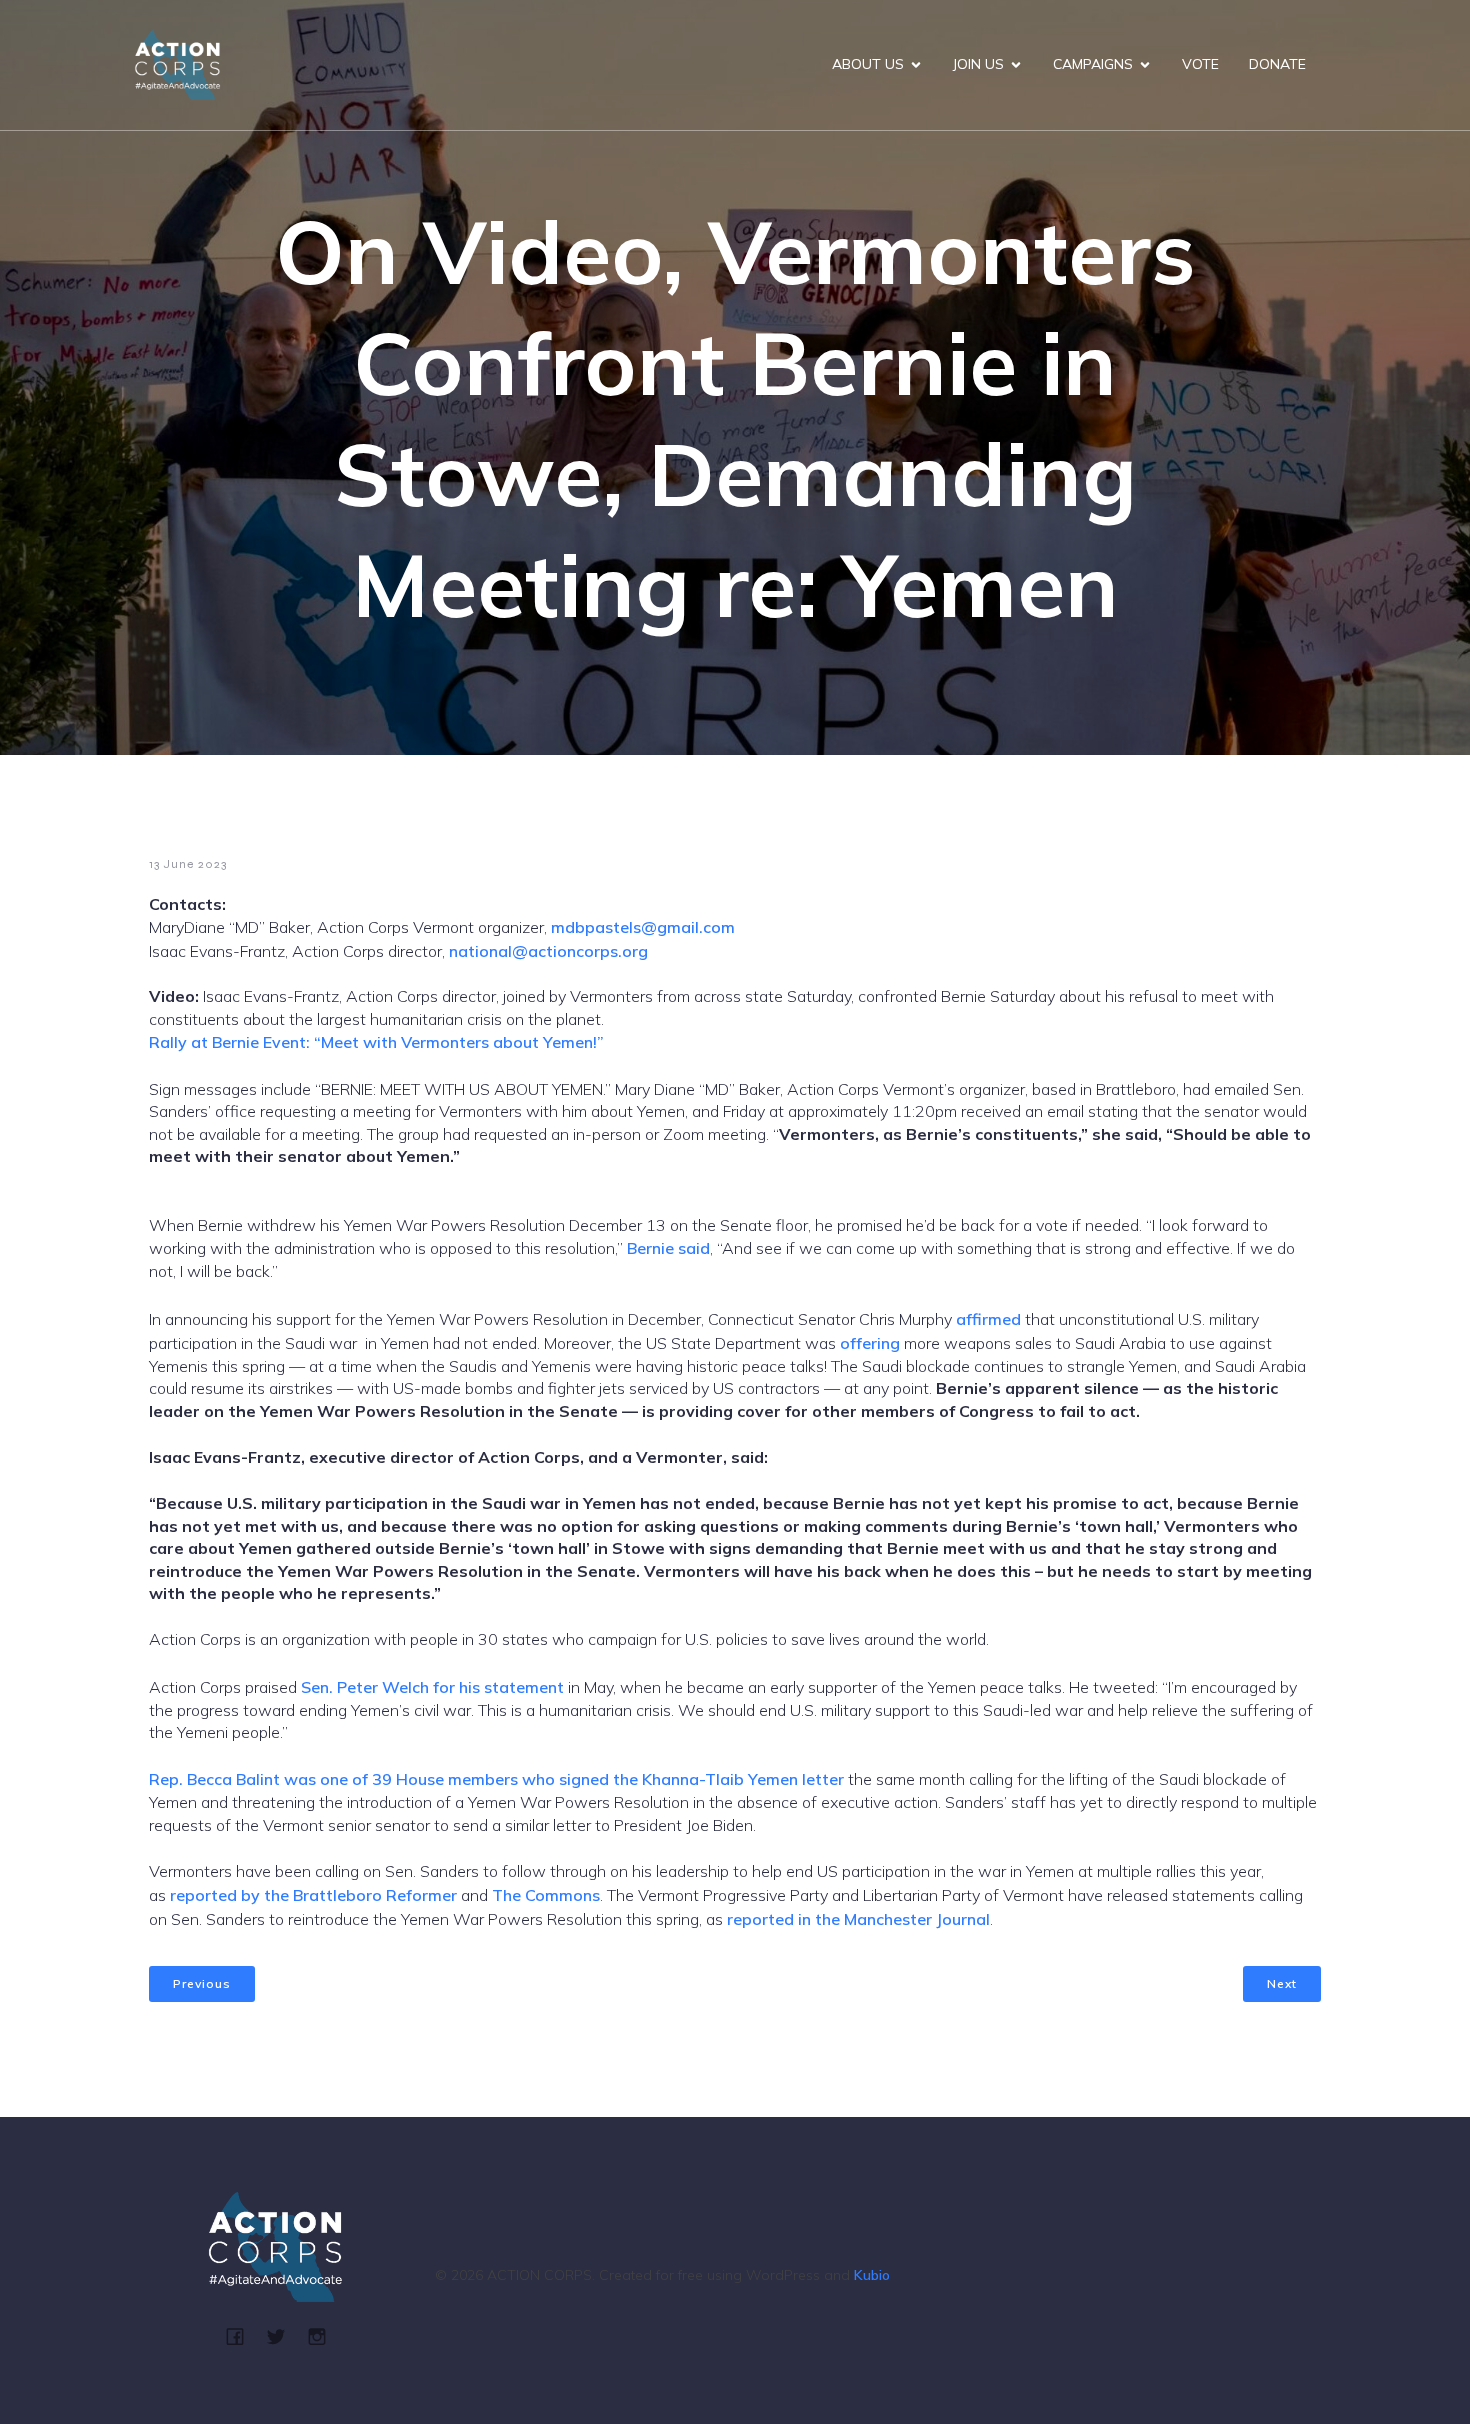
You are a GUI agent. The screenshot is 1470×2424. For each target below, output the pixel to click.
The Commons (546, 1895)
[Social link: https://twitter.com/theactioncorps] (283, 2335)
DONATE (1277, 64)
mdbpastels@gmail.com (643, 927)
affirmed (988, 1319)
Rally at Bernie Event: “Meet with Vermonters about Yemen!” (376, 1042)
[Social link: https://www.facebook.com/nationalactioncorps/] (242, 2335)
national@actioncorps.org (548, 951)
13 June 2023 (188, 864)
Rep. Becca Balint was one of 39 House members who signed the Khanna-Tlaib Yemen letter (496, 1779)
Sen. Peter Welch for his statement (430, 1687)
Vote (1200, 64)
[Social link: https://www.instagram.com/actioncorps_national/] (324, 2335)
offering (870, 1343)
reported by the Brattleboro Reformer (313, 1895)
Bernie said (668, 1248)
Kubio (872, 2275)
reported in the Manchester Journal (858, 1919)
